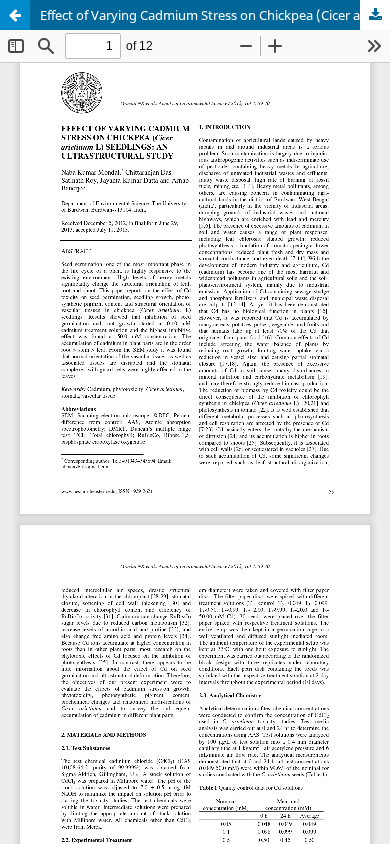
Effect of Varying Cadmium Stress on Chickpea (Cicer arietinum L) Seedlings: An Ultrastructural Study (215, 15)
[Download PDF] (375, 15)
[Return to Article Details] (15, 15)
